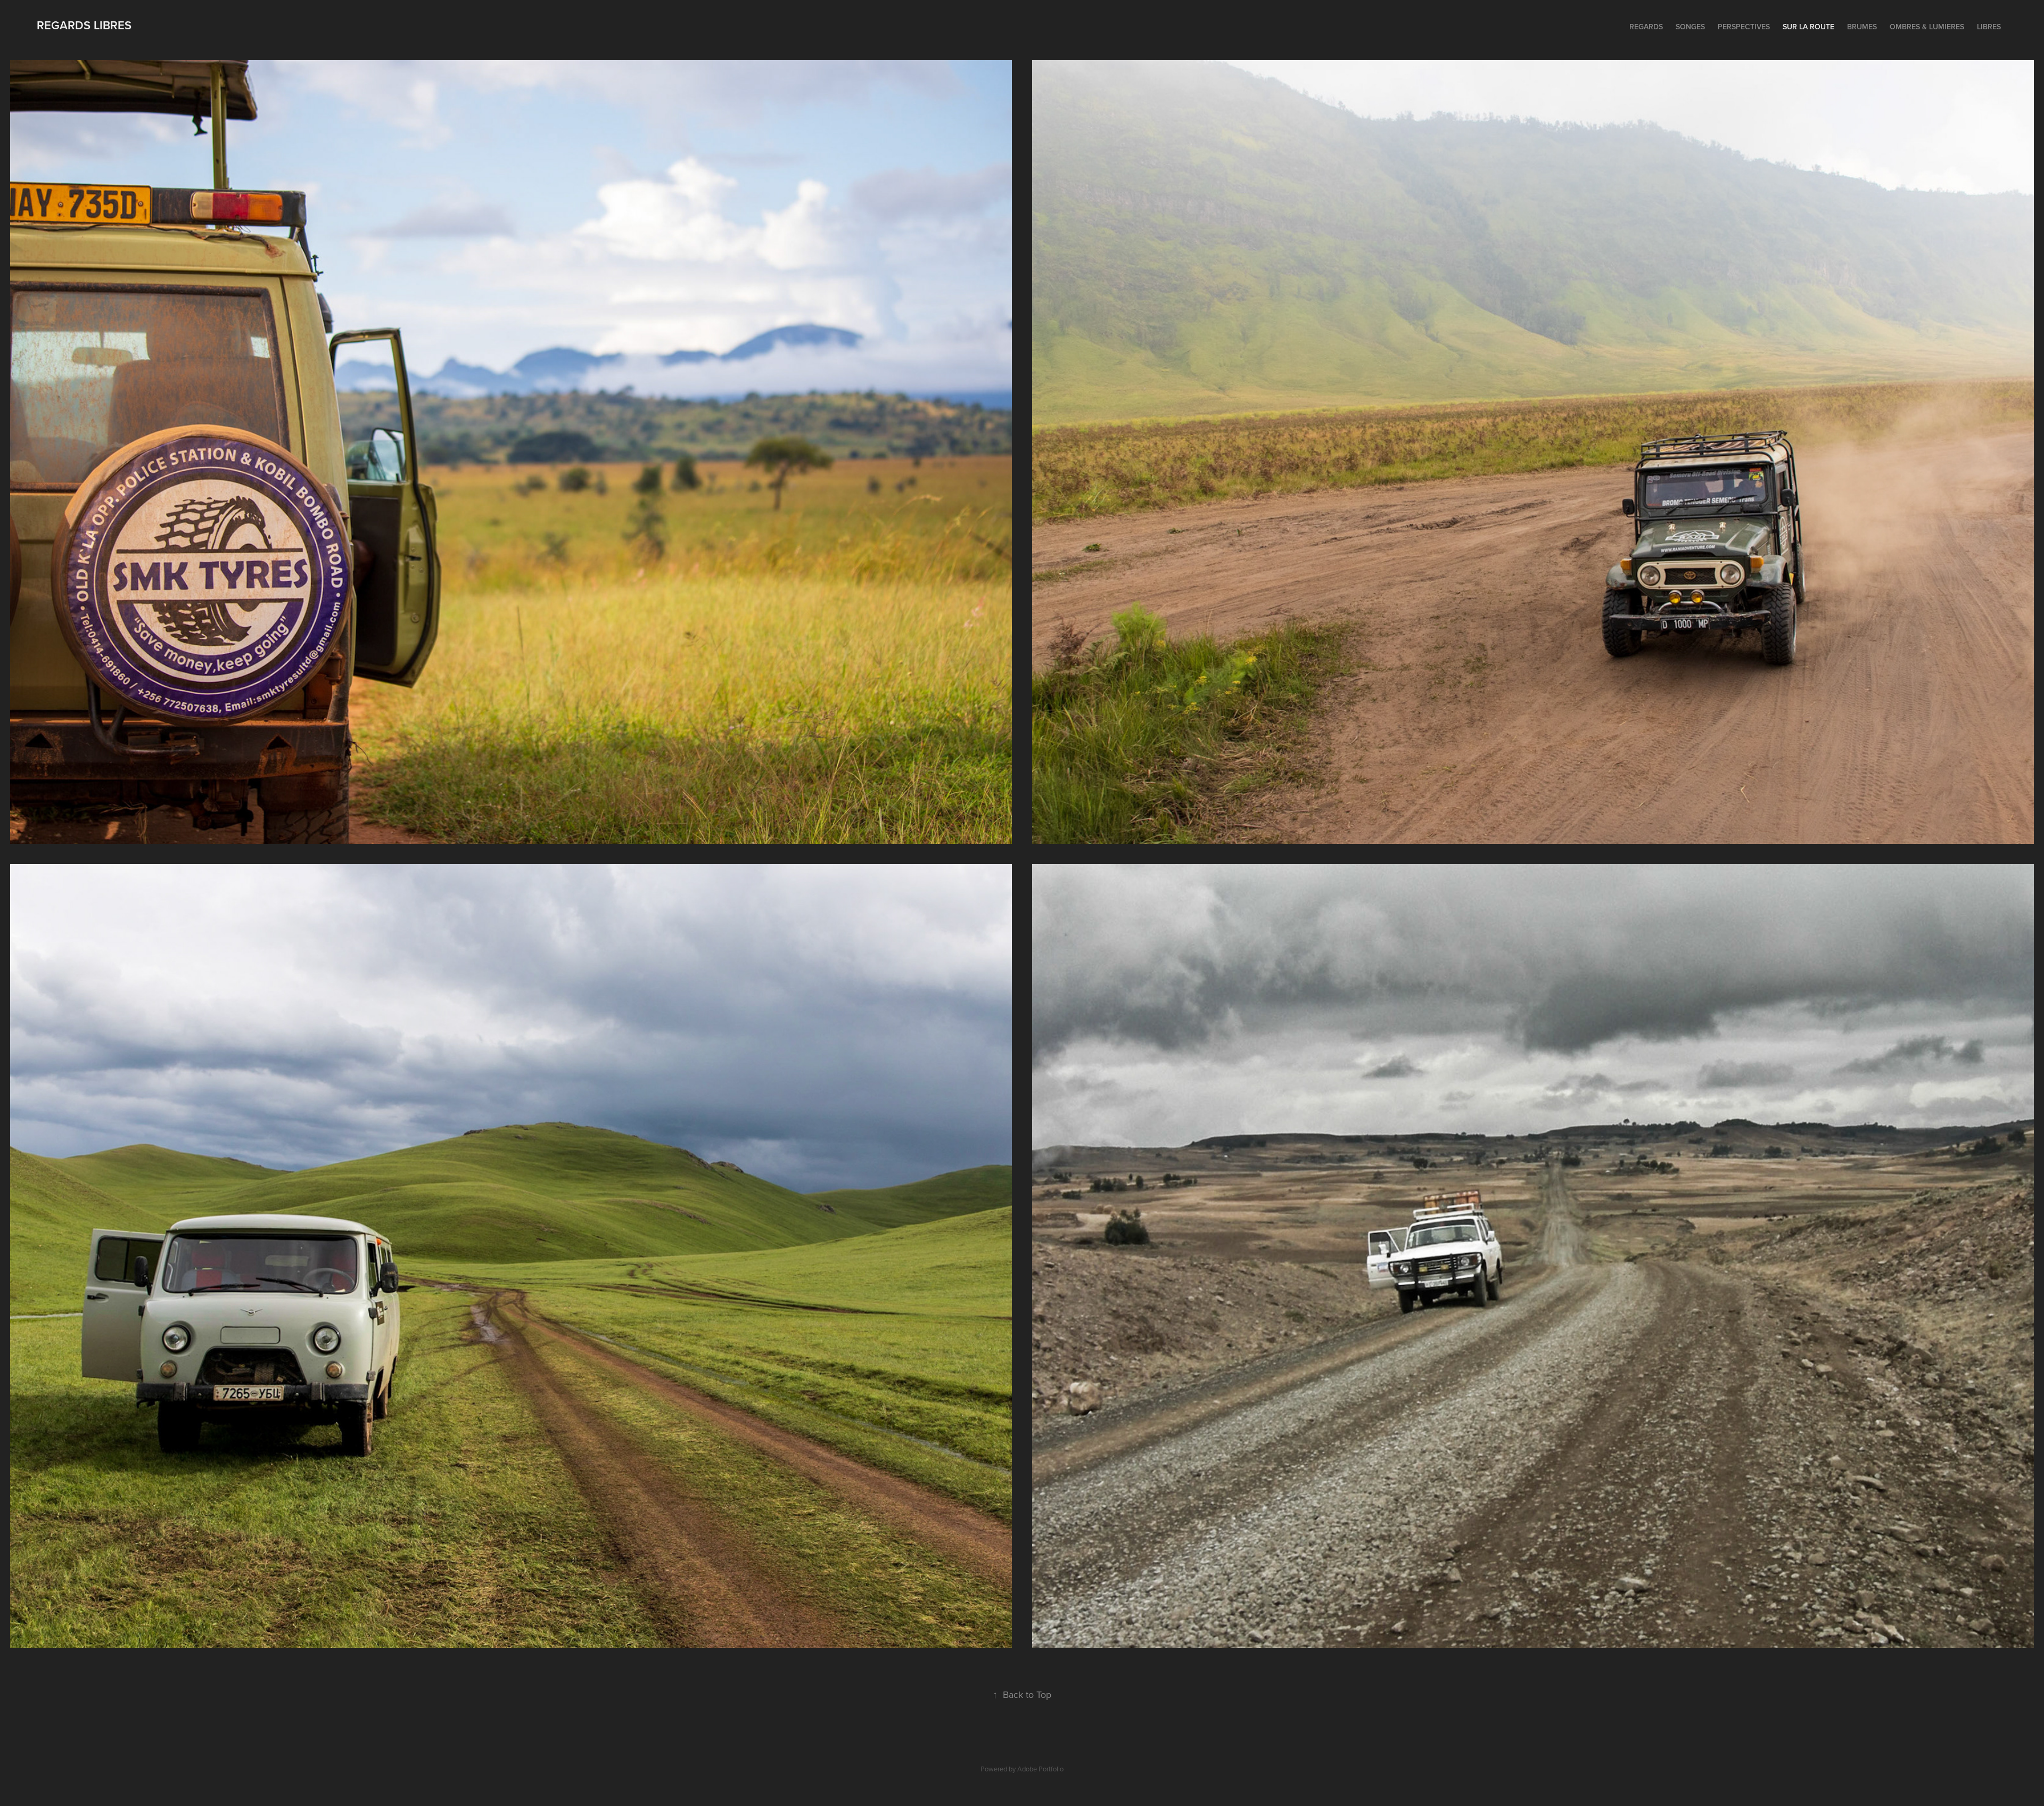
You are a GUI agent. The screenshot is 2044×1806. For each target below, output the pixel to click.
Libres (1989, 27)
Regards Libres (84, 25)
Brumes (1862, 27)
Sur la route (1808, 27)
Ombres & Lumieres (1927, 27)
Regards (1646, 27)
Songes (1690, 27)
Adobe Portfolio (1040, 1769)
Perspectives (1744, 27)
